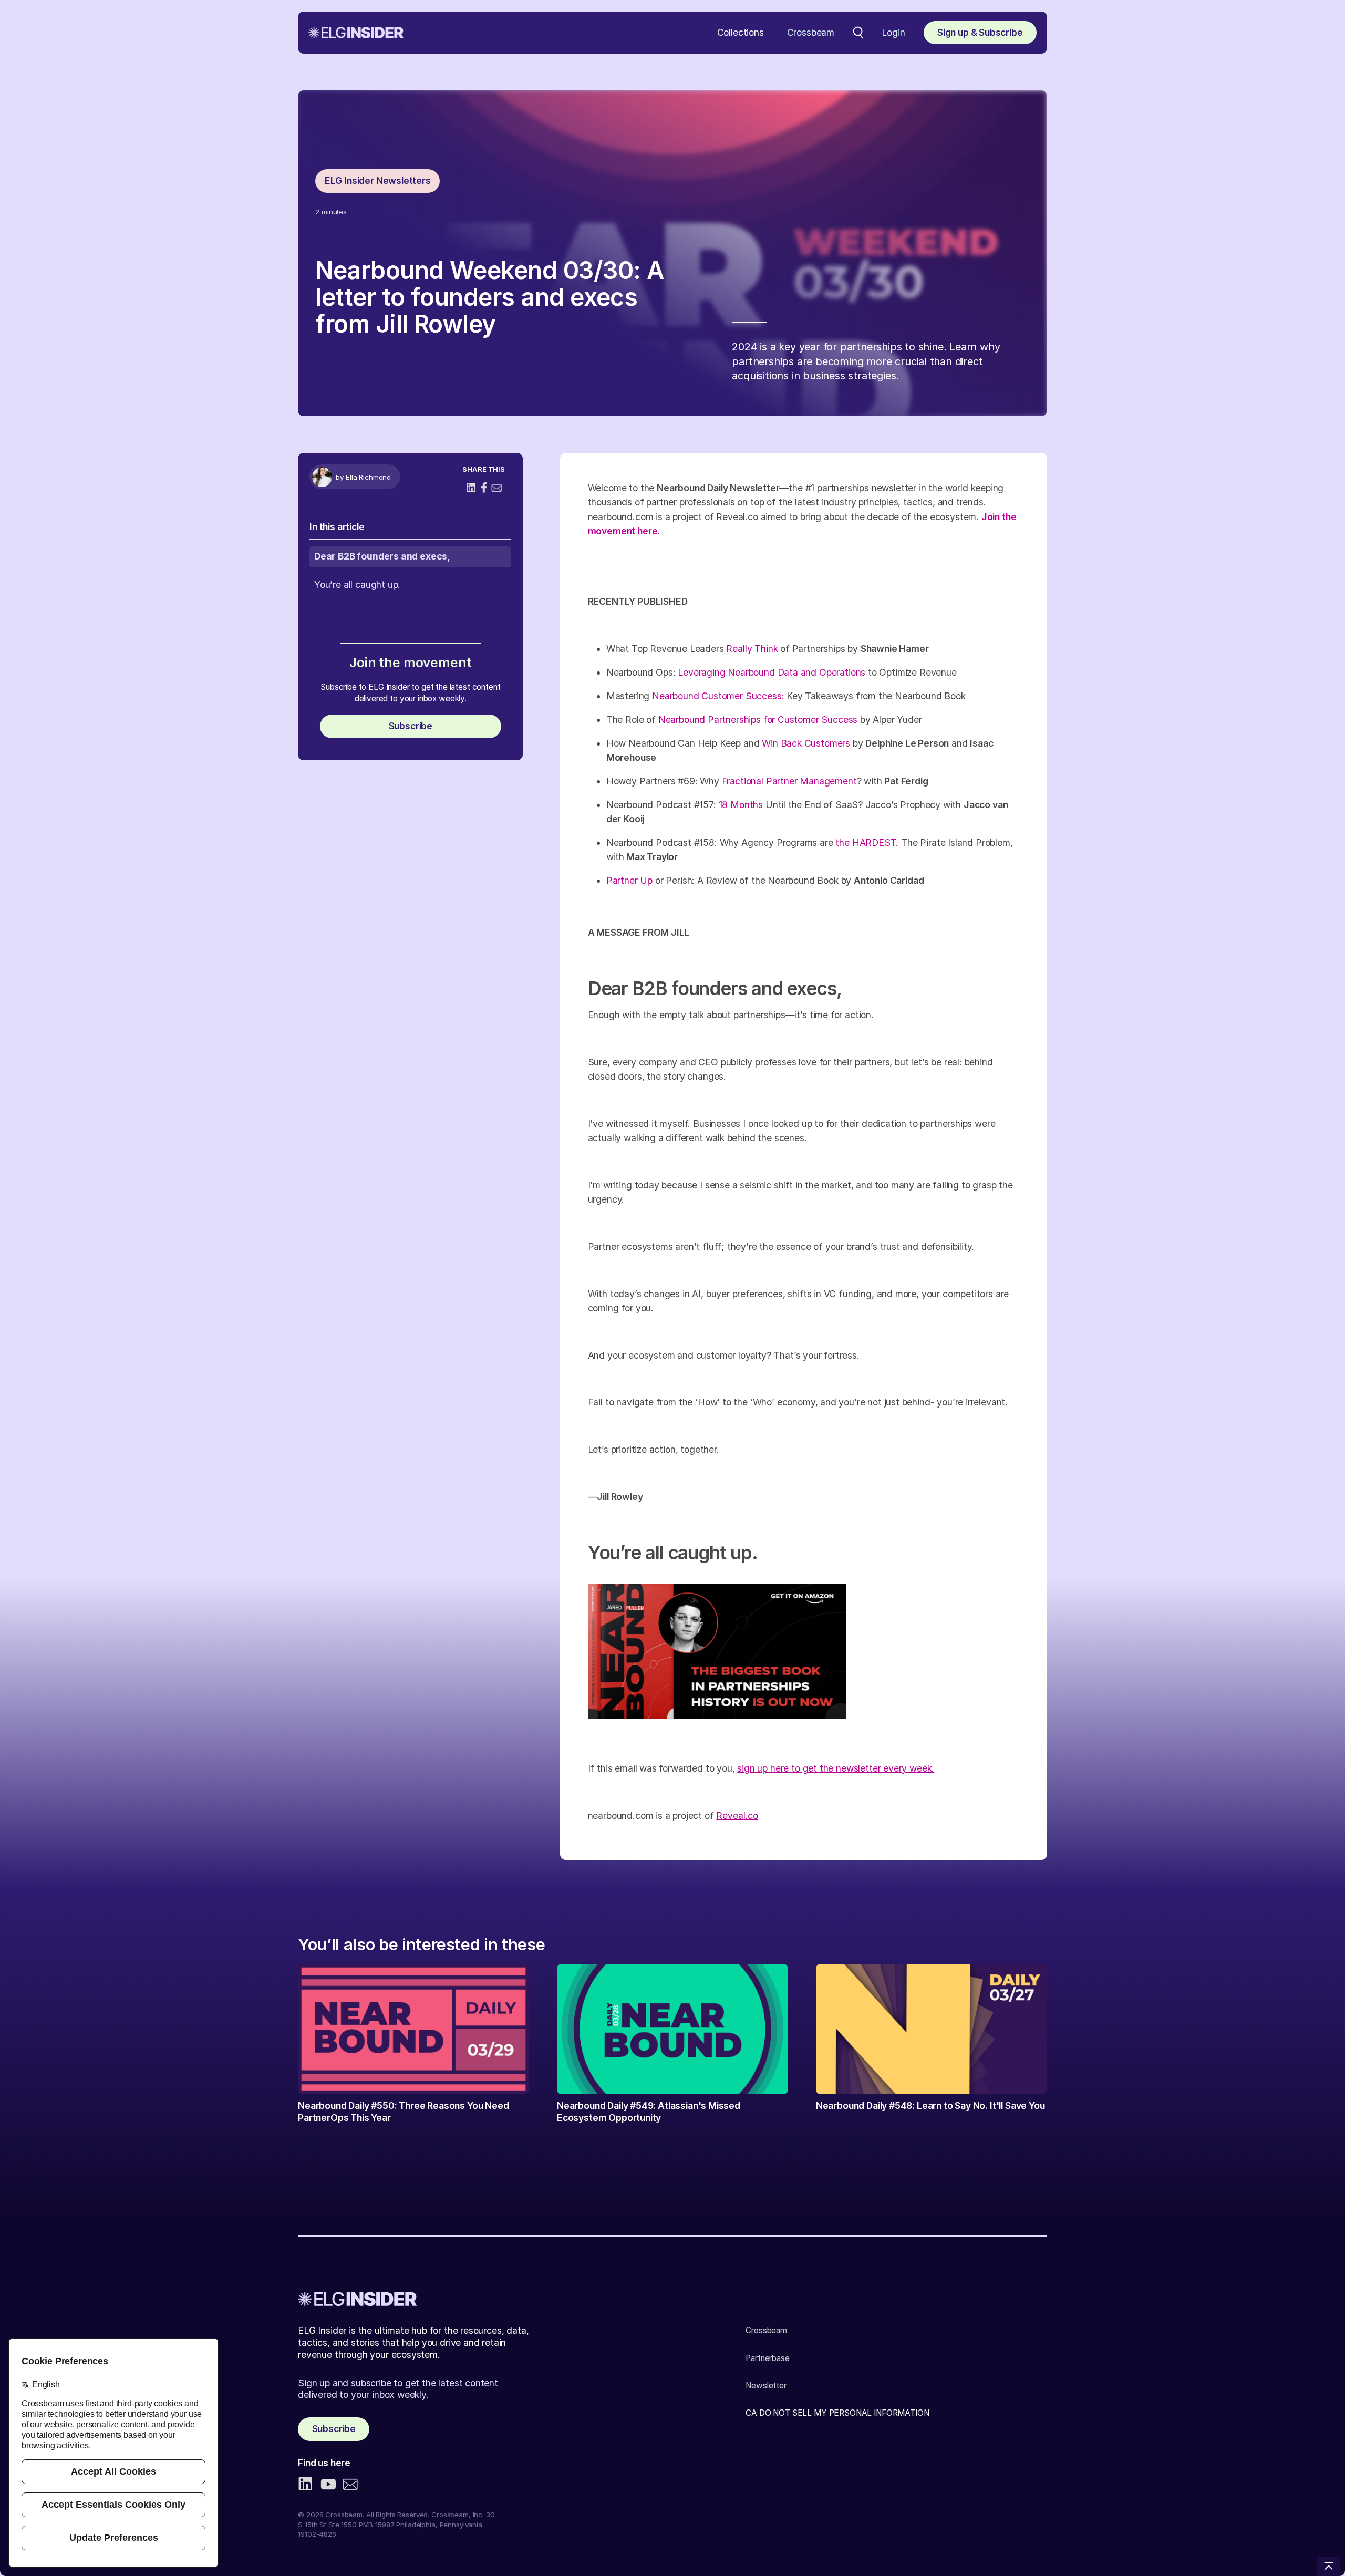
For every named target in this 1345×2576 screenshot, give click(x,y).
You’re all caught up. (357, 584)
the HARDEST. (867, 842)
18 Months (741, 805)
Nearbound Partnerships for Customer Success (758, 720)
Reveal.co (737, 1815)
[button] (741, 33)
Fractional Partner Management (789, 781)
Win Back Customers (806, 743)
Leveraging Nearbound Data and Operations (773, 672)
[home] (356, 33)
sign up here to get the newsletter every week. (836, 1768)
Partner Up (629, 880)
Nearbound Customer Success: (719, 696)
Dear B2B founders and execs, (382, 556)
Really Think (752, 649)
